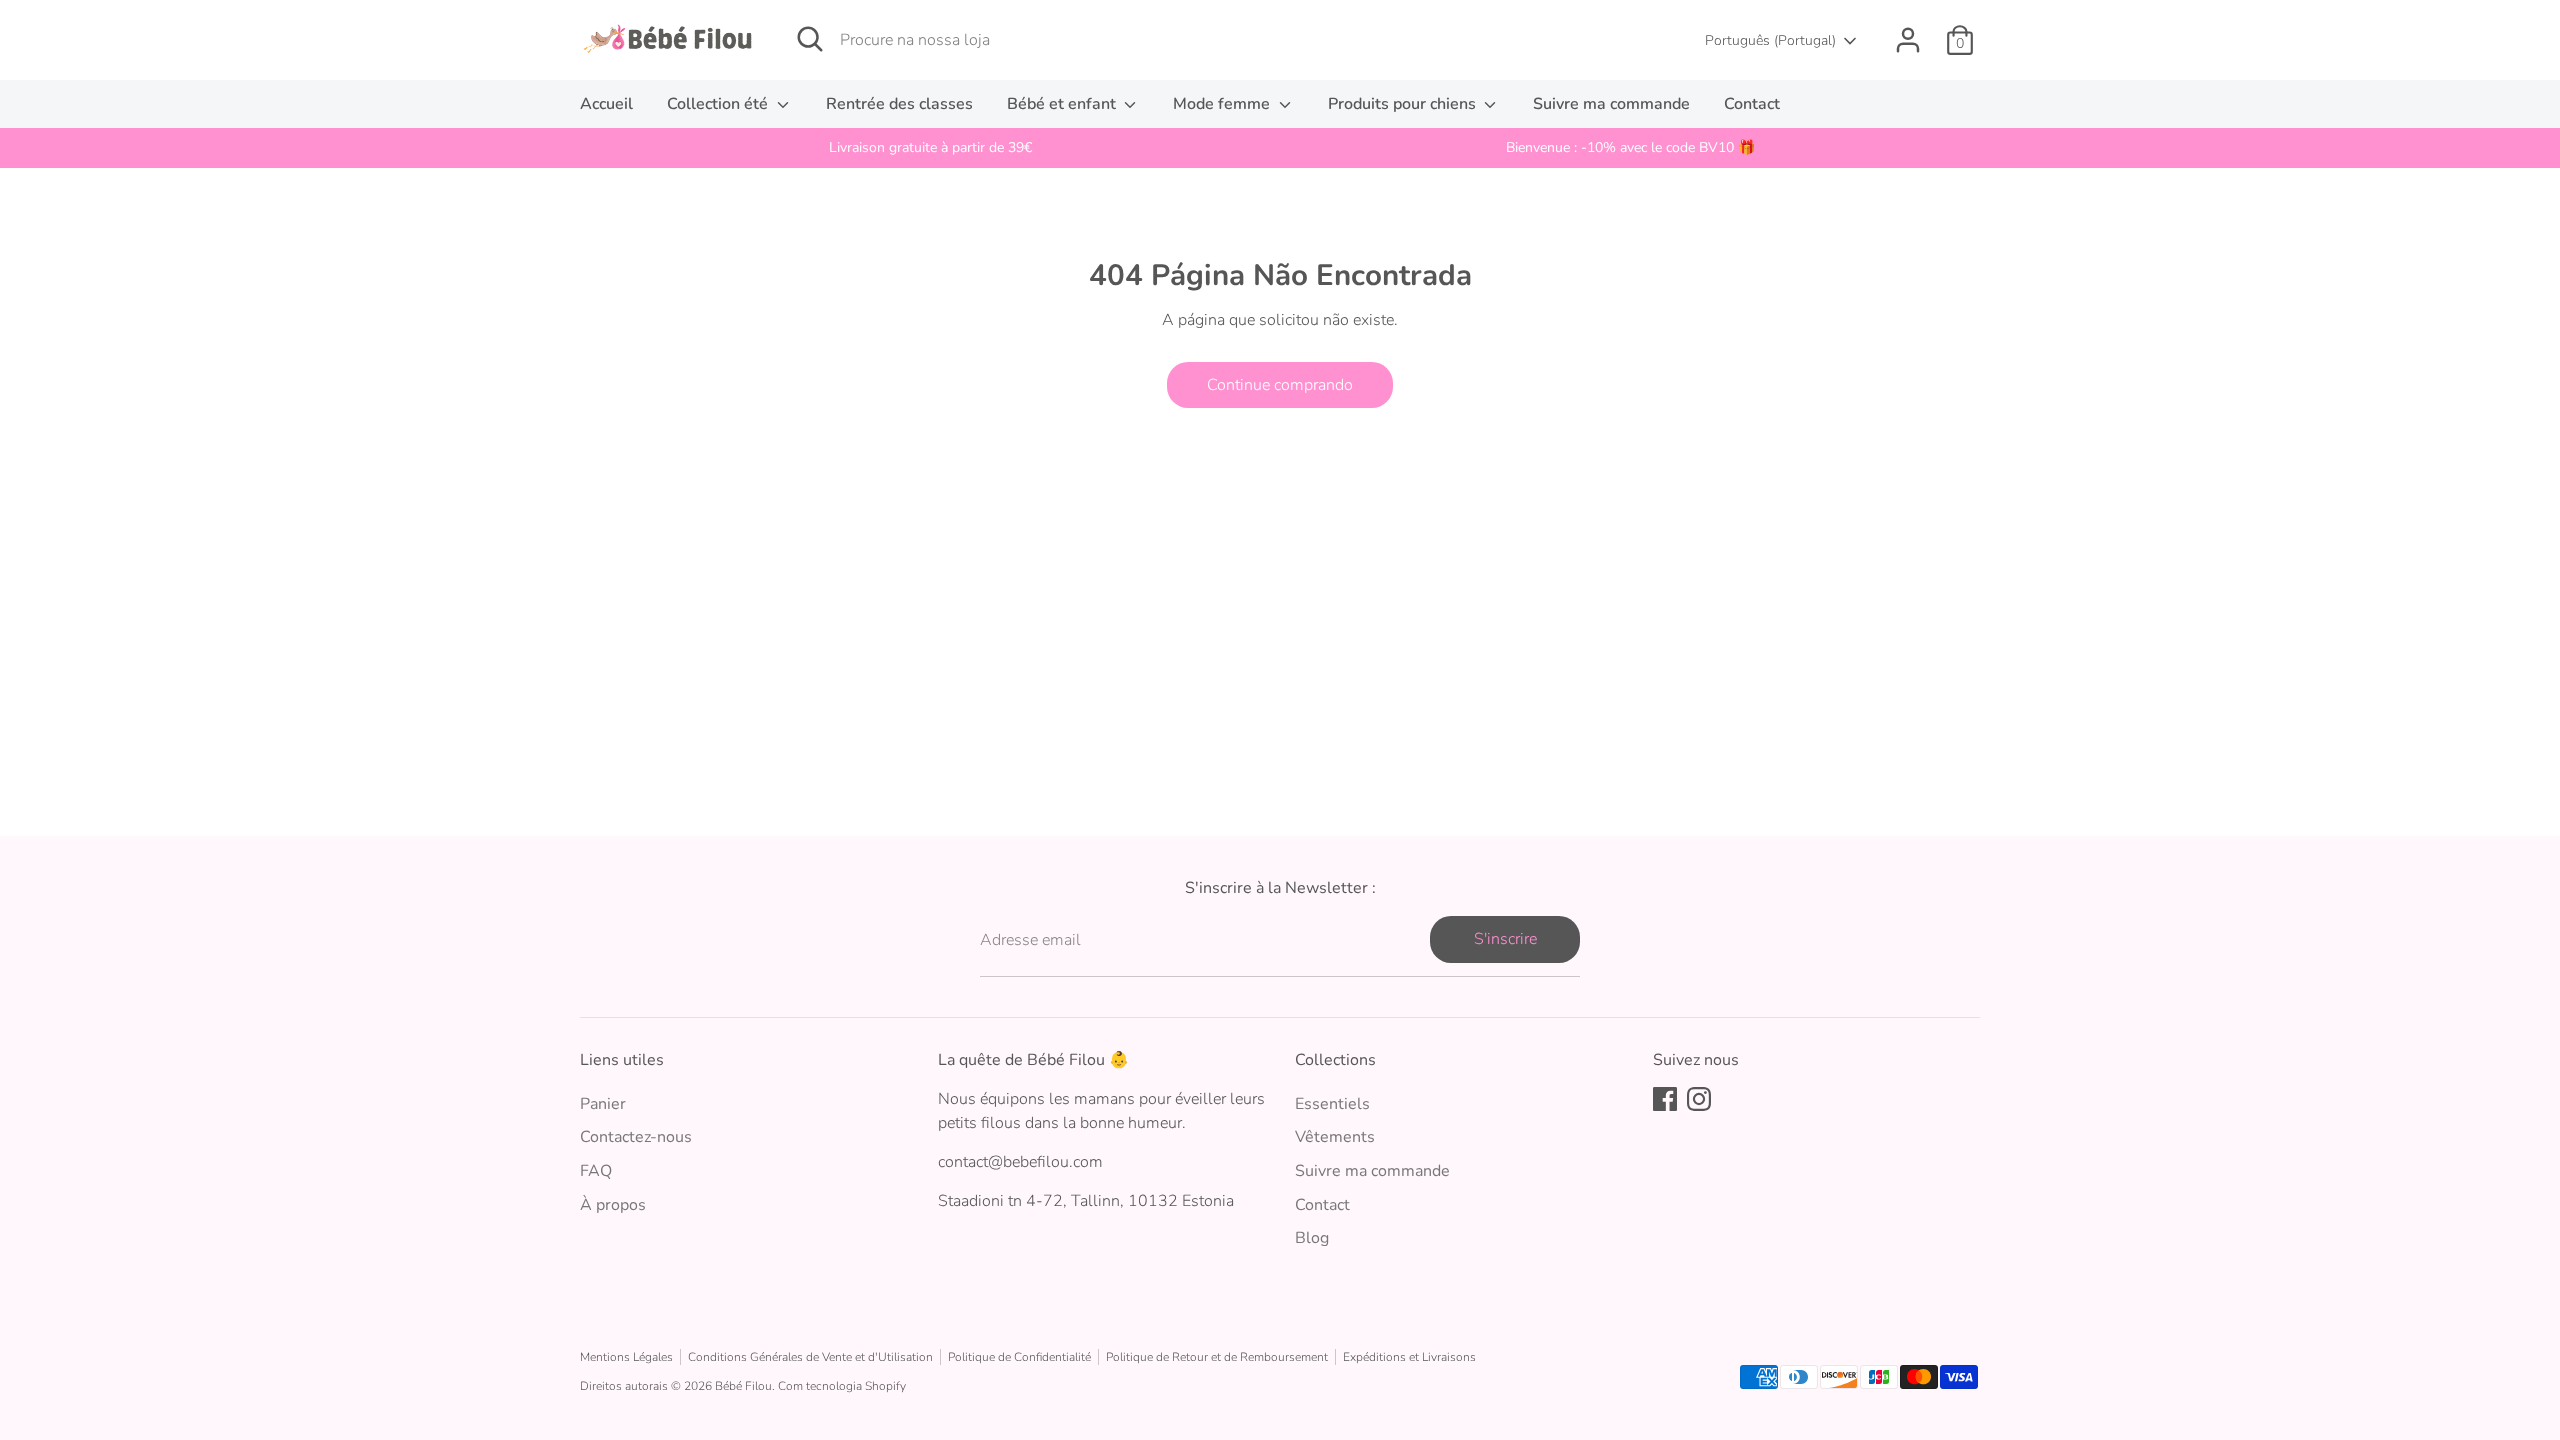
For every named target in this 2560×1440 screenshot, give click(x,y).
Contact (1752, 104)
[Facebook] (1665, 1099)
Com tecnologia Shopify (842, 1386)
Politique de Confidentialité (1019, 1357)
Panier (603, 1104)
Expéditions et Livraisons (1409, 1357)
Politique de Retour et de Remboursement (1217, 1357)
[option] (930, 148)
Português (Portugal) (1770, 40)
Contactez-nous (636, 1137)
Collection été (719, 104)
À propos (613, 1205)
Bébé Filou (743, 1386)
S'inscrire (1505, 939)
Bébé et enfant (1063, 104)
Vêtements (1335, 1137)
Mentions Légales (626, 1357)
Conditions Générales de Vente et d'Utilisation (810, 1357)
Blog (1312, 1238)
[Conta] (1908, 40)
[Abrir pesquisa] (810, 39)
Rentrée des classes (899, 104)
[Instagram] (1699, 1099)
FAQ (596, 1171)
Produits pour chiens (1404, 104)
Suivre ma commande (1611, 104)
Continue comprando (1280, 385)
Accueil (606, 104)
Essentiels (1332, 1104)
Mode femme (1223, 104)
